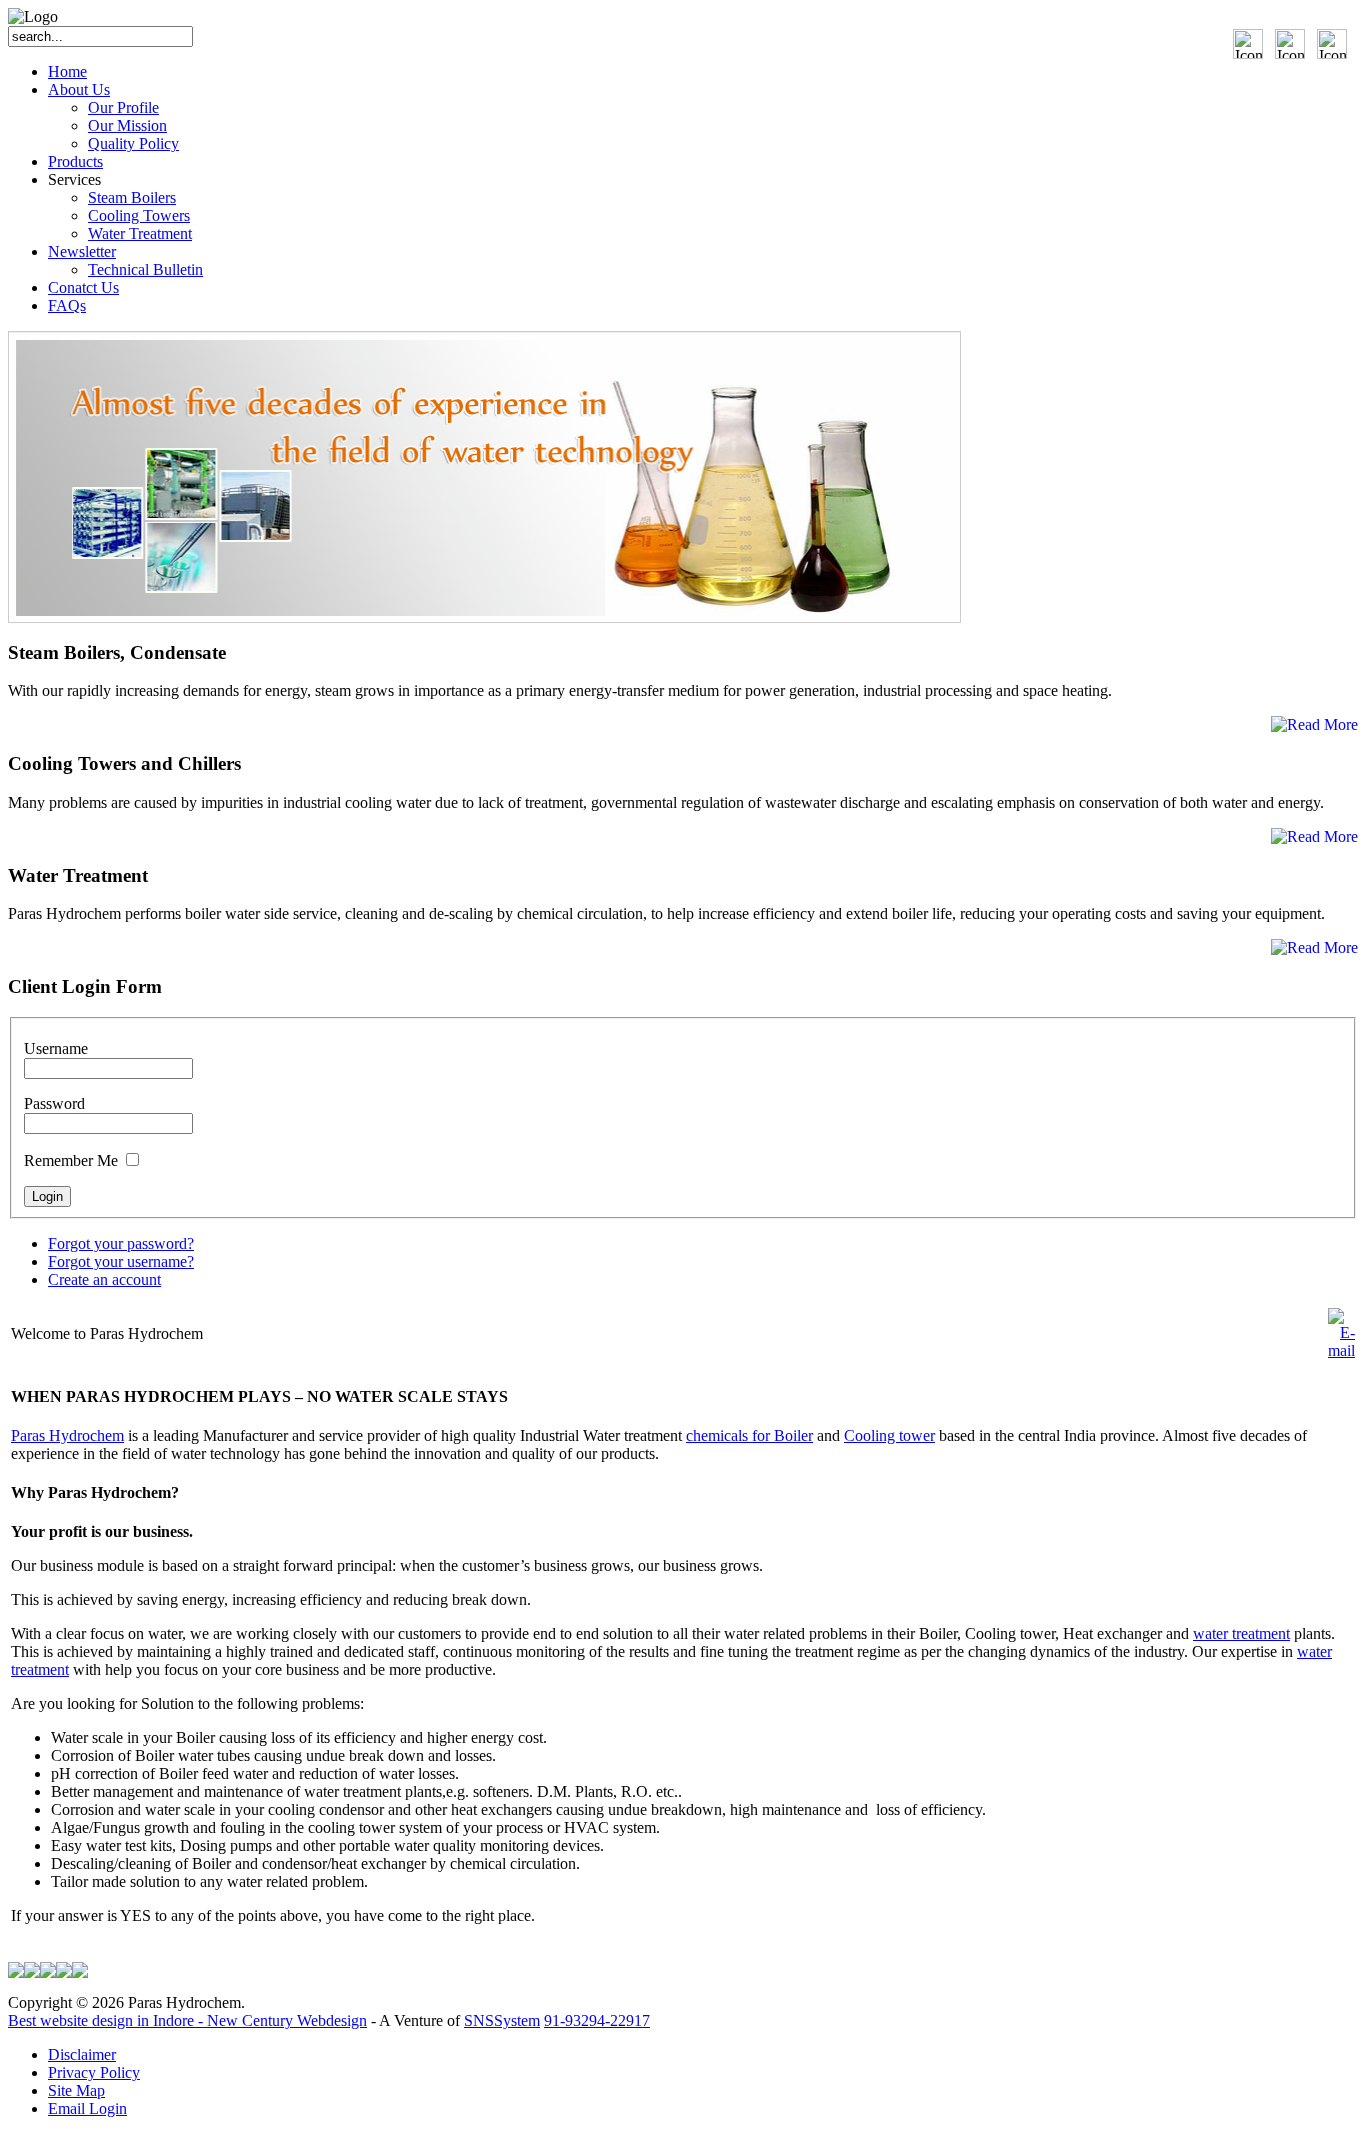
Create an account (104, 1279)
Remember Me (71, 1160)
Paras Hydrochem (67, 1435)
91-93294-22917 (597, 2020)
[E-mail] (1341, 1350)
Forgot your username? (121, 1261)
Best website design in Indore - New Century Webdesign (187, 2020)
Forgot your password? (121, 1243)
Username (56, 1048)
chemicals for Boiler (749, 1435)
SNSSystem (502, 2020)
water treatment (1241, 1633)
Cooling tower (889, 1435)
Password (54, 1103)
